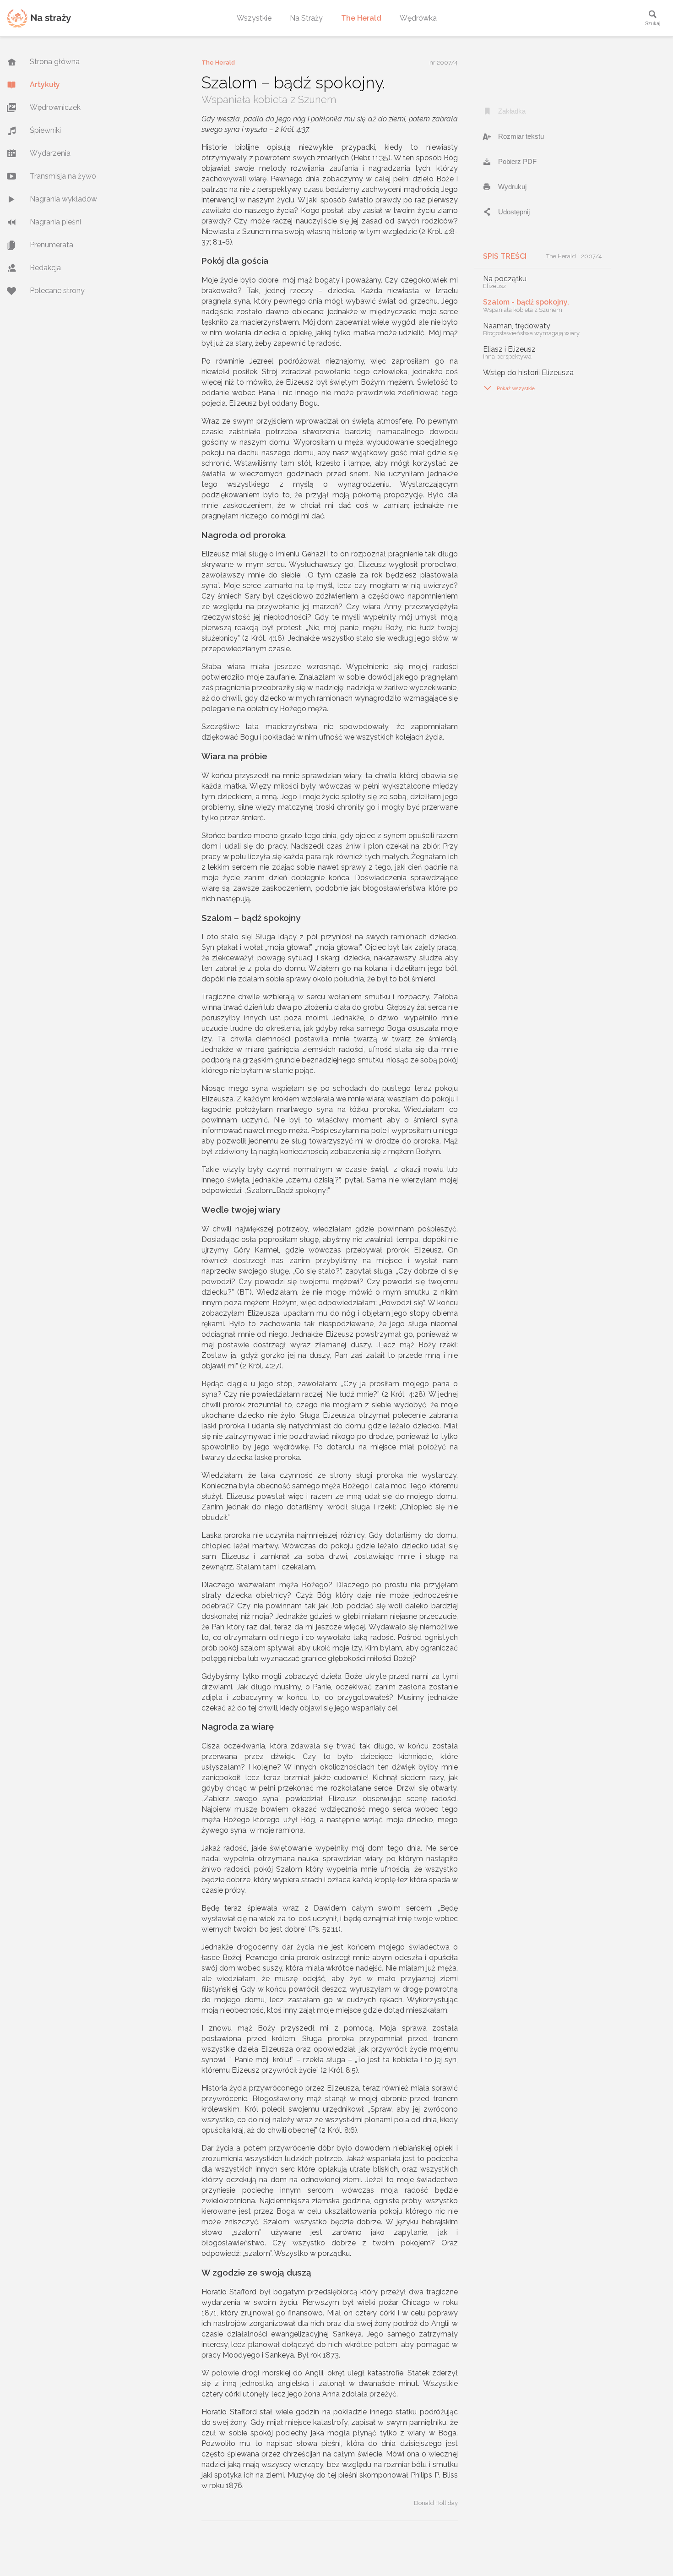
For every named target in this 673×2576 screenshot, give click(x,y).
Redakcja (45, 268)
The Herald (361, 18)
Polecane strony (57, 291)
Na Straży (306, 18)
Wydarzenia (50, 153)
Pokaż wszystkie (509, 388)
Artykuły (45, 84)
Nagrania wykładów (63, 199)
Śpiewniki (45, 130)
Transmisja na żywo (63, 176)
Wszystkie (254, 18)
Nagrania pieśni (55, 222)
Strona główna (55, 62)
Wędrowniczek (55, 107)
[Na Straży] (39, 18)
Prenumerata (52, 245)
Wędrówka (418, 18)
